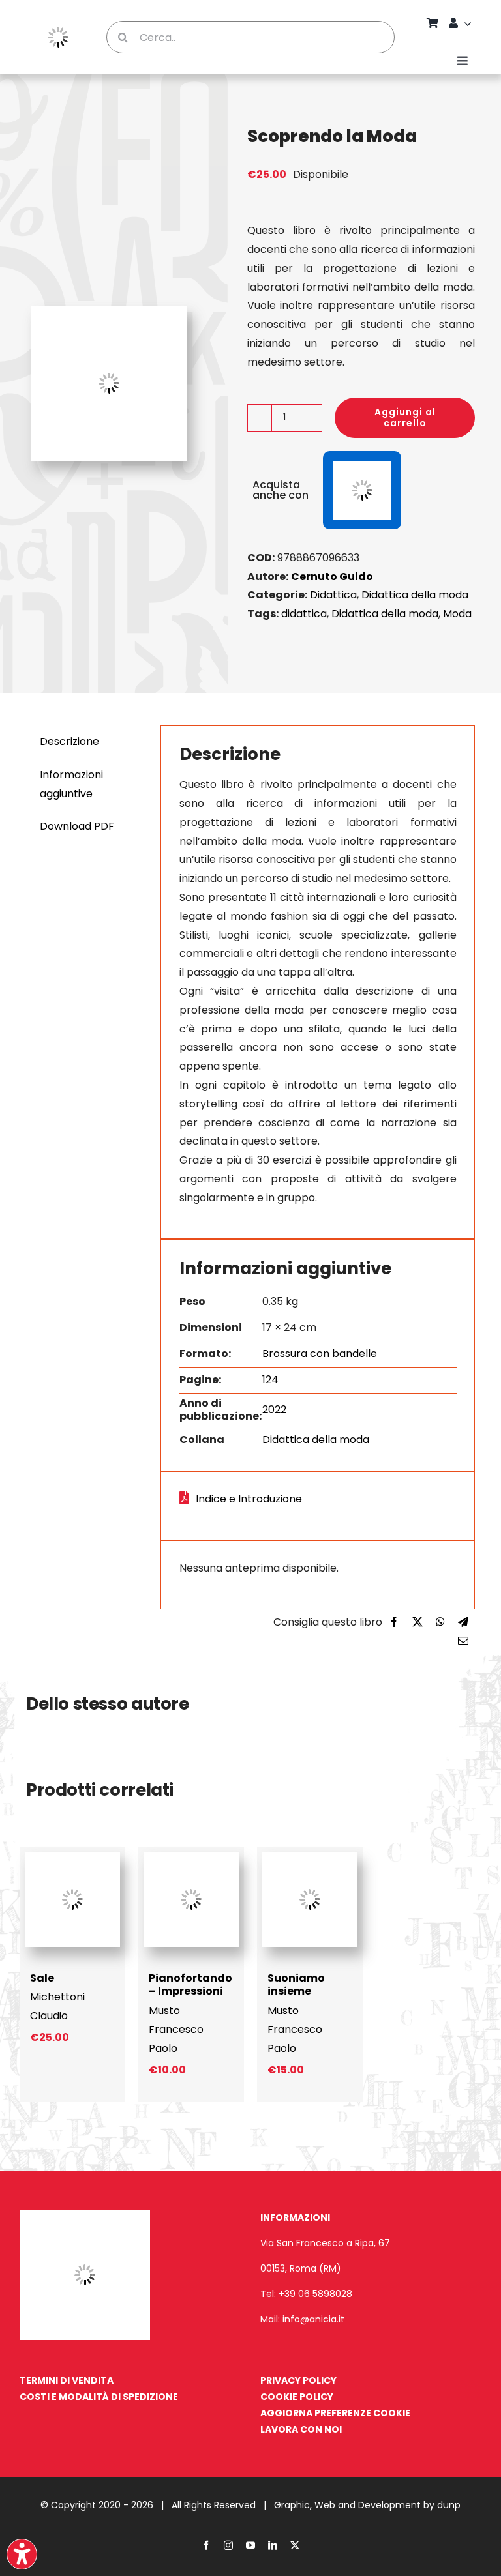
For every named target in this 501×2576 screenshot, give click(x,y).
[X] (417, 1623)
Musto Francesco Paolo (176, 2029)
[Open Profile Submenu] (470, 23)
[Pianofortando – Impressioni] (191, 1857)
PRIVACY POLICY (298, 2380)
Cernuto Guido (332, 577)
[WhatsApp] (440, 1623)
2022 (274, 1410)
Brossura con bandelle (320, 1354)
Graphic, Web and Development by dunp (367, 2505)
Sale (42, 1978)
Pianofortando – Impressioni (190, 1985)
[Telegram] (463, 1623)
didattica (304, 614)
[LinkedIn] (273, 2545)
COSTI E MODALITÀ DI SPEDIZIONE (99, 2397)
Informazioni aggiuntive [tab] (71, 784)
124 (270, 1380)
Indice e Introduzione (249, 1499)
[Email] (463, 1642)
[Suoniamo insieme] (310, 1857)
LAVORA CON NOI (301, 2429)
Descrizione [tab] (69, 741)
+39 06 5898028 (315, 2294)
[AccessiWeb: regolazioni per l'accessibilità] (22, 2554)
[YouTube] (250, 2545)
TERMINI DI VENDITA (67, 2380)
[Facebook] (394, 1623)
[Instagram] (228, 2545)
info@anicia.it (313, 2319)
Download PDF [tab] (77, 826)
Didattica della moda (415, 595)
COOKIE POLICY (297, 2397)
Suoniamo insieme (296, 1985)
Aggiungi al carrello (405, 417)
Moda (457, 614)
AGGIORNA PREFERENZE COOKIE (335, 2413)
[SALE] (72, 1857)
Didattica (333, 595)
